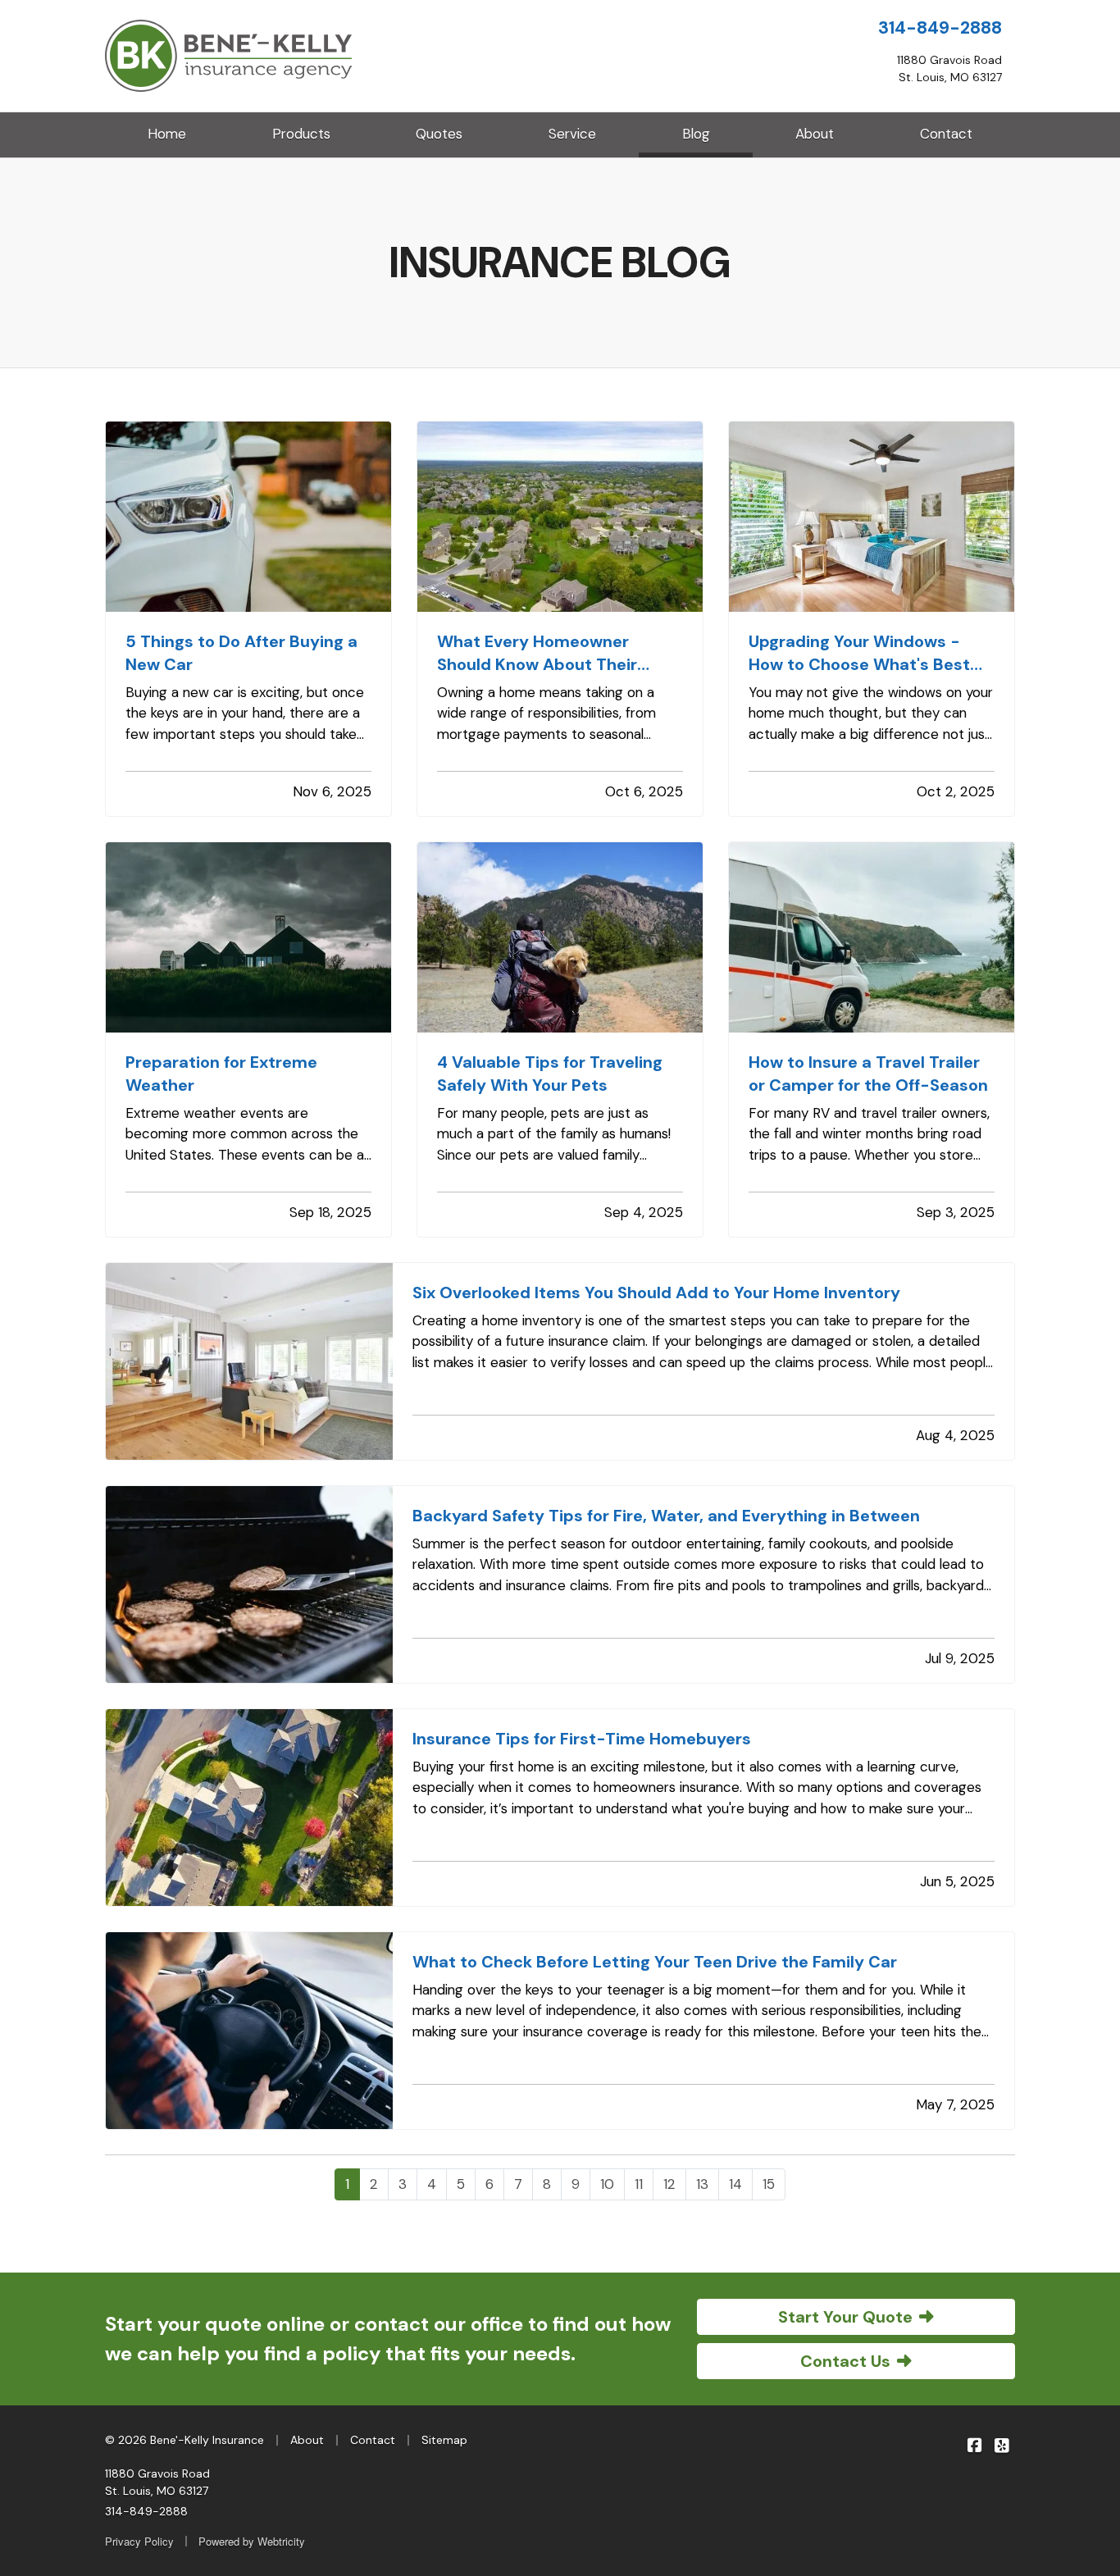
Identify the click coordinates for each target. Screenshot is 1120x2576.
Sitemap (444, 2440)
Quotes (439, 134)
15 (769, 2184)
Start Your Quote (845, 2317)
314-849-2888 (940, 28)
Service (572, 134)
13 (702, 2184)
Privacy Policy (139, 2541)
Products (301, 134)
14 (735, 2184)
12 (669, 2184)
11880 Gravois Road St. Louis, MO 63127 (157, 2482)
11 (639, 2184)
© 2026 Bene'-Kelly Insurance (184, 2440)
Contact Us (845, 2361)
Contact (946, 134)
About (815, 134)
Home (167, 134)
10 (607, 2184)
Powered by (252, 2541)
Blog (717, 133)
